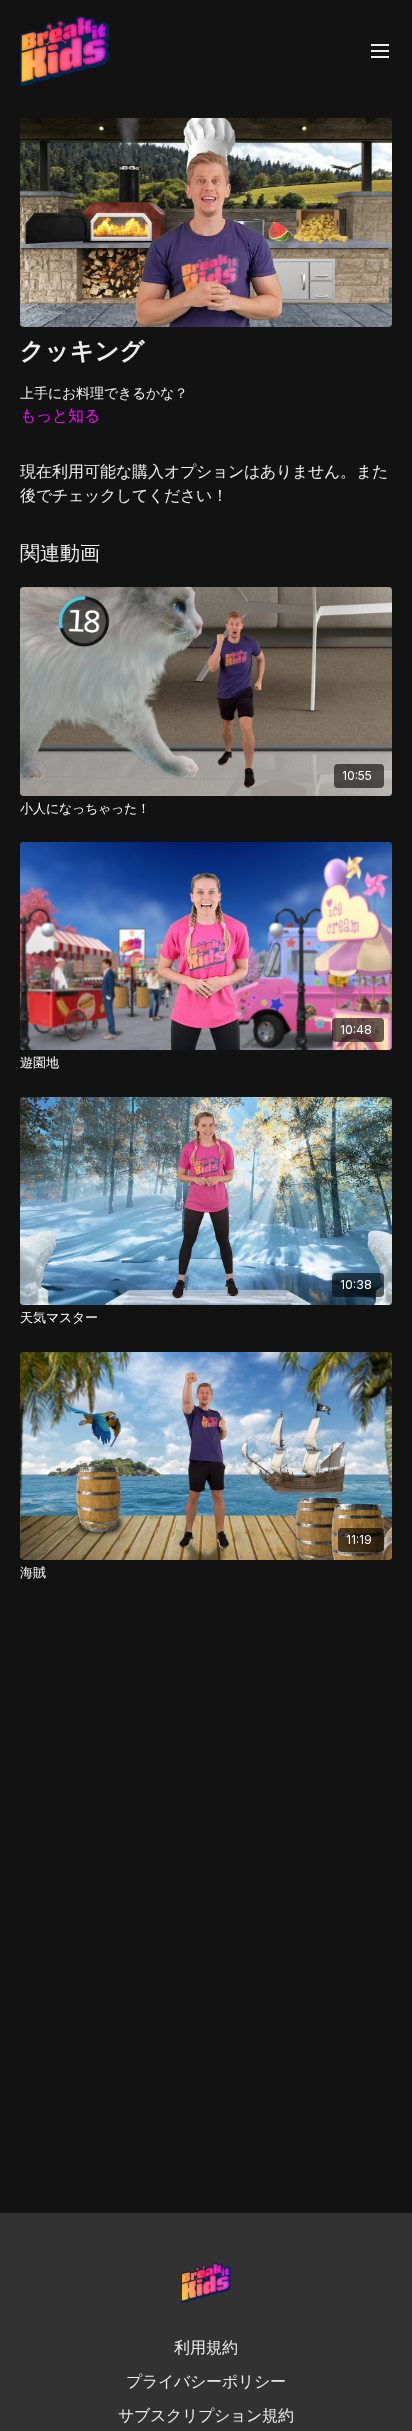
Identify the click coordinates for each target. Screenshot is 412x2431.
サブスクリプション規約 (206, 2415)
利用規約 (206, 2347)
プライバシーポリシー (206, 2381)
